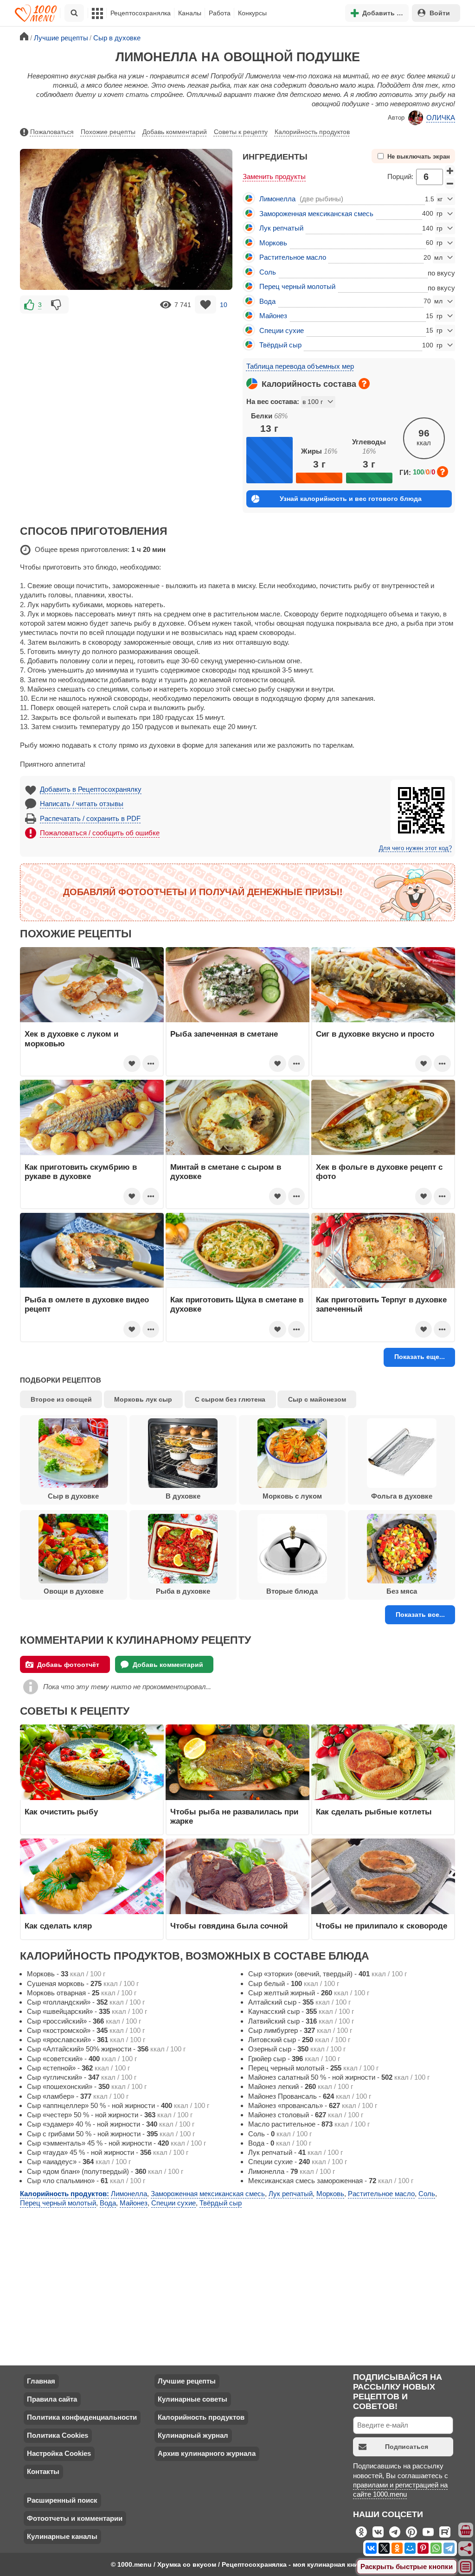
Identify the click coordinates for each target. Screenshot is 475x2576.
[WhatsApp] (436, 2548)
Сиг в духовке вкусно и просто (375, 1034)
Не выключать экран (419, 157)
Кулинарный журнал (193, 2435)
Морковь (273, 243)
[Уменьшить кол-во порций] (450, 183)
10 (224, 305)
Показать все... (420, 1615)
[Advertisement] (126, 381)
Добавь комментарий (175, 132)
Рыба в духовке (183, 1591)
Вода (267, 301)
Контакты (43, 2471)
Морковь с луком (292, 1496)
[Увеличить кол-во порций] (450, 171)
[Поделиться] (466, 2549)
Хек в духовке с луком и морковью (71, 1038)
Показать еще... (420, 1357)
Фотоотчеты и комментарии (75, 2518)
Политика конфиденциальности (82, 2417)
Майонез (273, 316)
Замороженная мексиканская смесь (316, 214)
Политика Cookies (58, 2435)
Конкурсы (252, 13)
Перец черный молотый (297, 286)
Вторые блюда (292, 1591)
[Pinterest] (423, 2548)
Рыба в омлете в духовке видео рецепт (87, 1304)
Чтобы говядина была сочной (229, 1926)
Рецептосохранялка (141, 13)
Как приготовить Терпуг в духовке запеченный (381, 1304)
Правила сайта (52, 2399)
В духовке (183, 1496)
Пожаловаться (52, 132)
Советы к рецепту (241, 132)
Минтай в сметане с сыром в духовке (226, 1172)
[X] (384, 2548)
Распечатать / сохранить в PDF (90, 818)
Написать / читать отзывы (82, 804)
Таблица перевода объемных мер (300, 366)
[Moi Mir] (410, 2548)
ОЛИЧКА (441, 118)
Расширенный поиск (62, 2500)
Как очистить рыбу (61, 1812)
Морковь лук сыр (143, 1399)
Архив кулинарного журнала (207, 2453)
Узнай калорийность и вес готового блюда (351, 499)
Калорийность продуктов (312, 132)
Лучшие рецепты (187, 2381)
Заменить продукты (274, 176)
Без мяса (402, 1591)
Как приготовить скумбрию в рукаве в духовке (81, 1172)
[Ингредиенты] (466, 2531)
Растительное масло (293, 257)
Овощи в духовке (74, 1591)
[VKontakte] (371, 2548)
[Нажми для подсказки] (364, 384)
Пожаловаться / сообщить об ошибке (100, 833)
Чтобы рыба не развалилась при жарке (234, 1816)
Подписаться (407, 2447)
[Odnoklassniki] (397, 2548)
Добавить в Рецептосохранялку (91, 789)
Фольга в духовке (402, 1496)
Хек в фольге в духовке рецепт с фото (379, 1172)
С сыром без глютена (230, 1399)
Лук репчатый (281, 228)
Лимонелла (277, 199)
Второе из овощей (61, 1399)
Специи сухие (282, 330)
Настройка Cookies (59, 2453)
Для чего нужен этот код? (415, 848)
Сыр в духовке (73, 1496)
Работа (220, 13)
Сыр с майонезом (317, 1399)
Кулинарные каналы (62, 2536)
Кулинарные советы (193, 2399)
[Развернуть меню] (466, 2567)
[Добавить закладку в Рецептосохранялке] (206, 304)
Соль (268, 272)
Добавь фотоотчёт (68, 1665)
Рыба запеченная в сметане (224, 1034)
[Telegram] (449, 2548)
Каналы (190, 13)
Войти (440, 13)
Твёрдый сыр (280, 345)
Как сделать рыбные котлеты (374, 1812)
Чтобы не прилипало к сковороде (382, 1926)
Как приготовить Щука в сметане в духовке (237, 1304)
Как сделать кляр (58, 1926)
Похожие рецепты (108, 132)
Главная (41, 2381)
